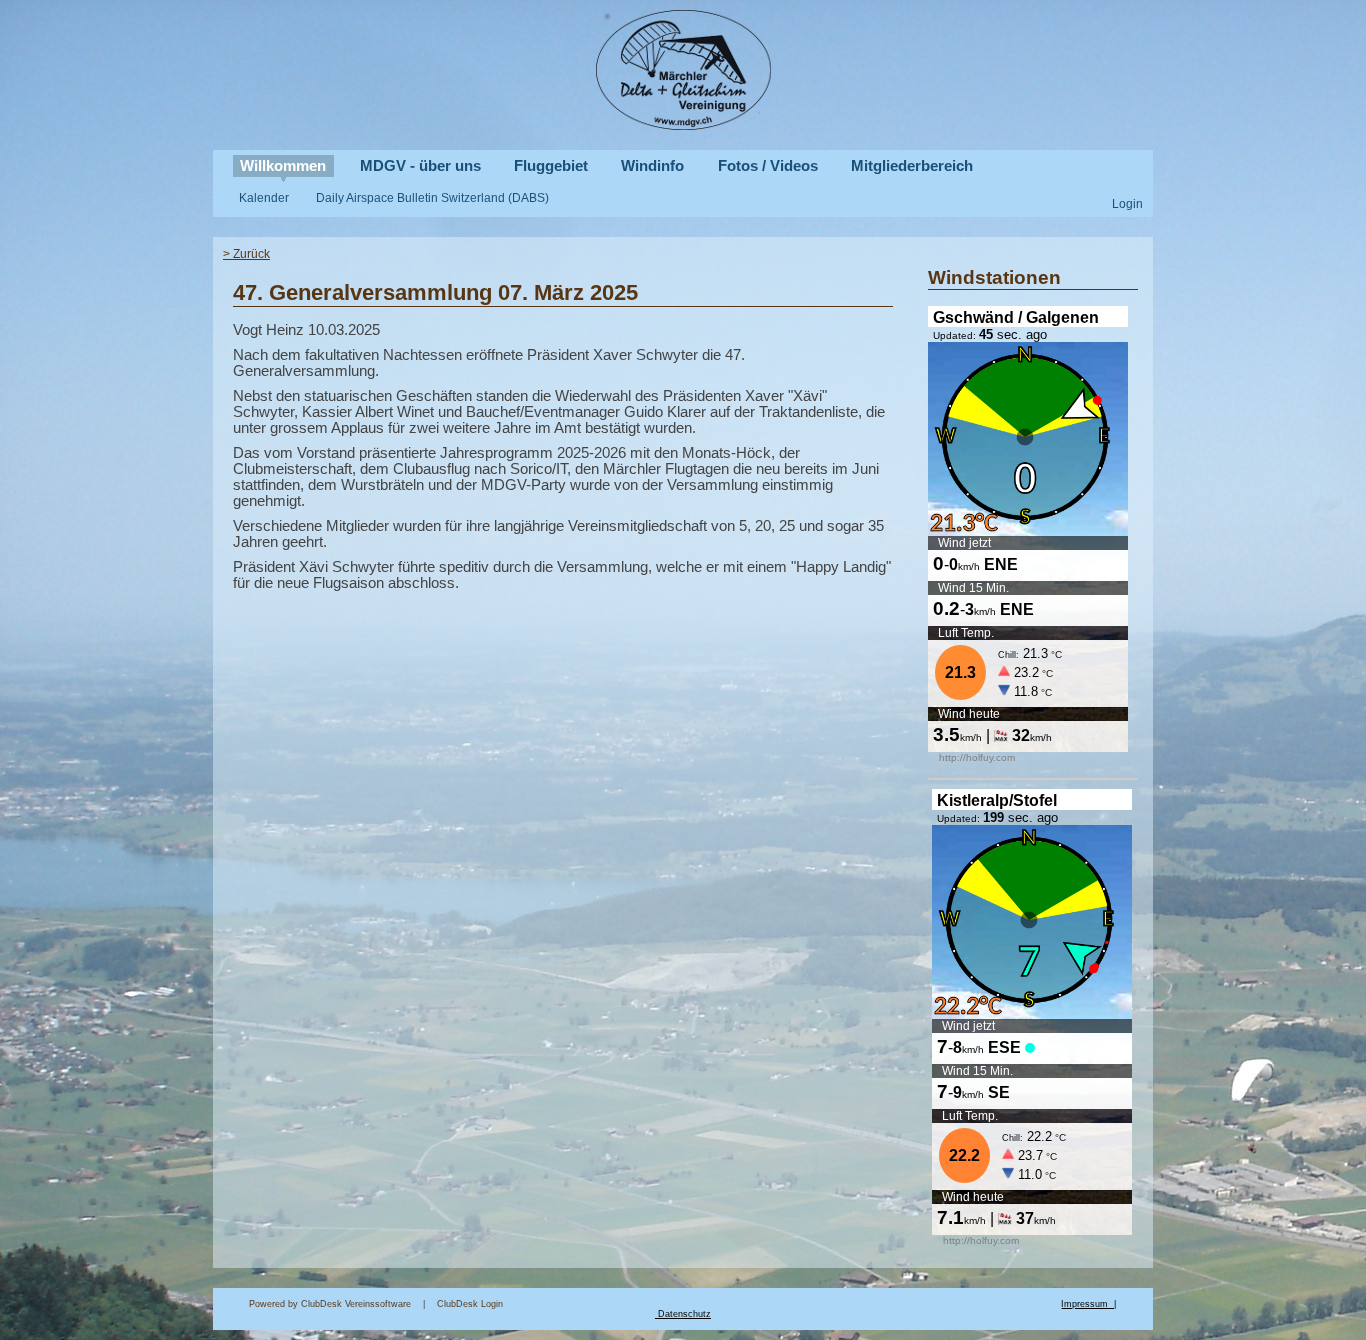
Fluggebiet (551, 166)
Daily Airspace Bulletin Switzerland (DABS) (432, 197)
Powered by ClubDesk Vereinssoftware (330, 1304)
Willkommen (283, 166)
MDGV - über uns (420, 166)
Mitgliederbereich (912, 166)
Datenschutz (684, 1314)
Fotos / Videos (768, 166)
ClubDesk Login (749, 1304)
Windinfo (652, 166)
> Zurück (246, 253)
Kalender (264, 197)
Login (1127, 203)
